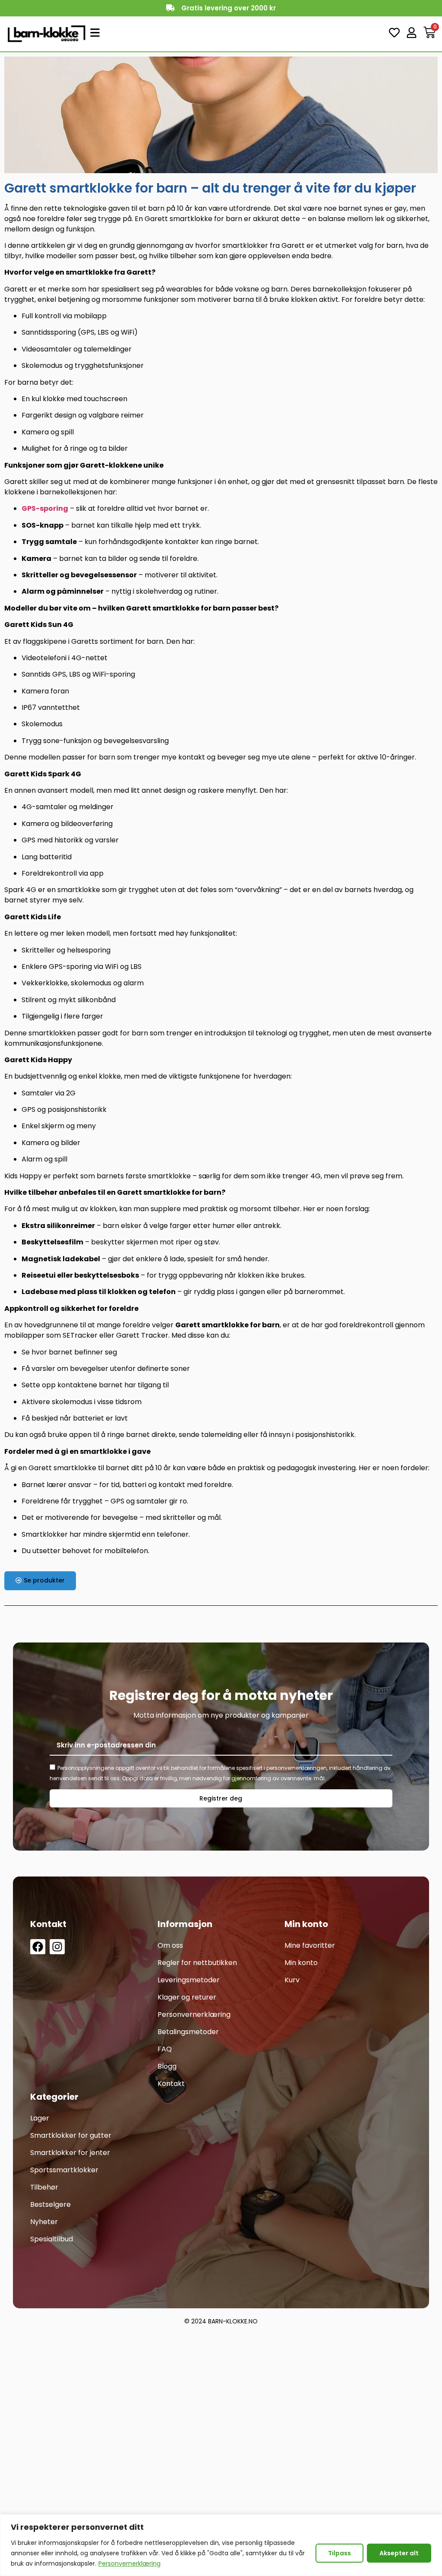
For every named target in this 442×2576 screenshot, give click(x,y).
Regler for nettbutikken (197, 1963)
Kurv (292, 1980)
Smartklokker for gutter (71, 2135)
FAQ (165, 2049)
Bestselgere (51, 2204)
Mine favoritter (310, 1945)
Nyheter (44, 2222)
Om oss (170, 1945)
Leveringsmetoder (189, 1980)
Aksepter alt (399, 2553)
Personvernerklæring (129, 2563)
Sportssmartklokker (64, 2170)
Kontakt (171, 2084)
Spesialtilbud (52, 2239)
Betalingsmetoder (188, 2032)
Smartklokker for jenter (70, 2153)
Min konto (301, 1963)
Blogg (167, 2066)
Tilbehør (44, 2187)
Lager (40, 2118)
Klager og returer (187, 1997)
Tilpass (339, 2553)
